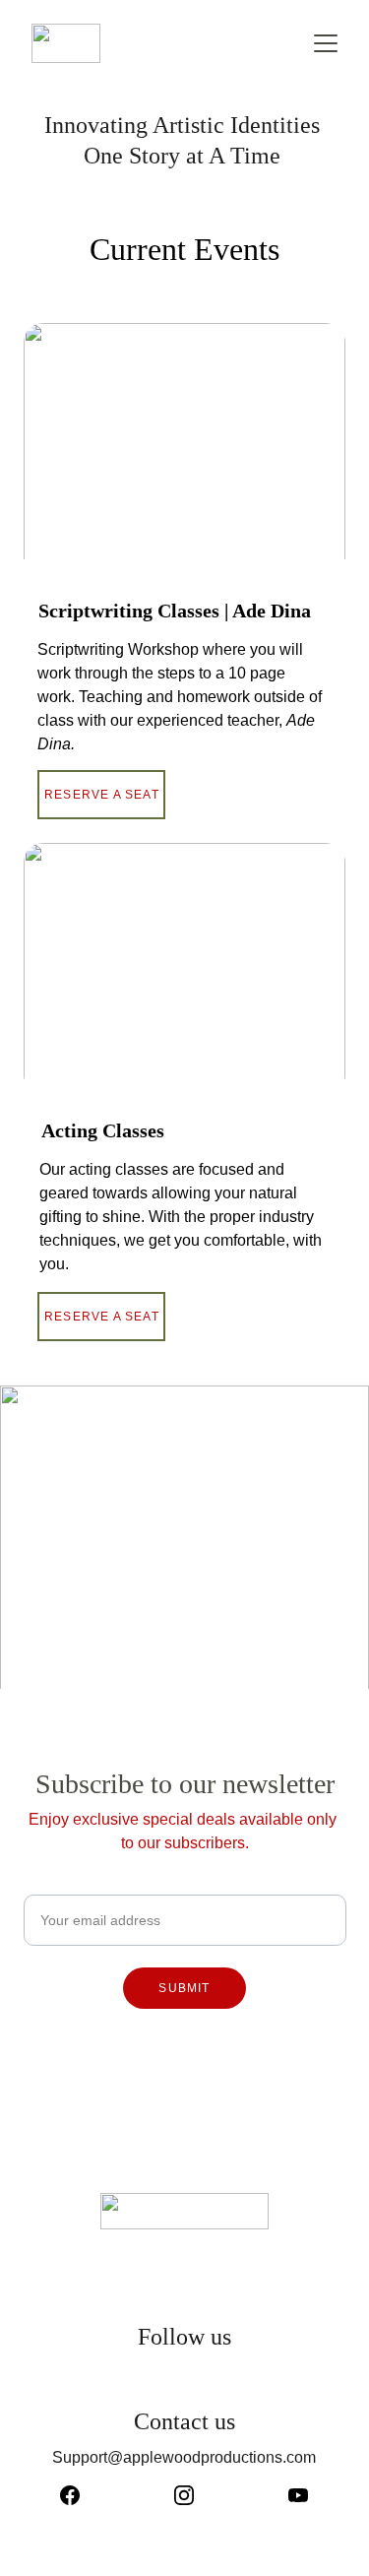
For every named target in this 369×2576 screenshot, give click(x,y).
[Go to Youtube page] (298, 2495)
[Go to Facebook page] (80, 2495)
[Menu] (326, 43)
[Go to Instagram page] (194, 2495)
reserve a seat (102, 1317)
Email (44, 1882)
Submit (184, 1988)
